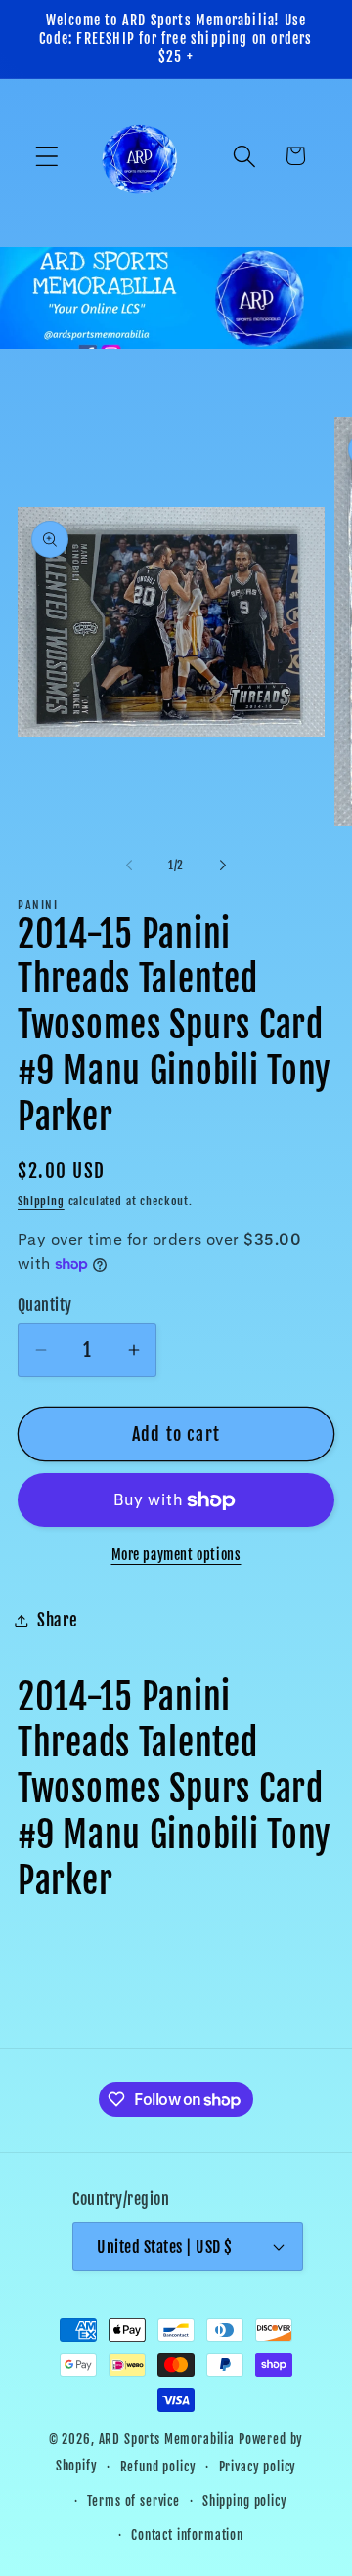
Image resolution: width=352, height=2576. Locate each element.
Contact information (187, 2535)
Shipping (41, 1201)
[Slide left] (129, 866)
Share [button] (58, 1620)
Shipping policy (245, 2501)
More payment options (176, 1555)
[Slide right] (223, 866)
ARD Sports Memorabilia (167, 2439)
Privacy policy (258, 2467)
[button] (47, 156)
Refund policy (158, 2467)
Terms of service (133, 2501)
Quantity (45, 1305)
